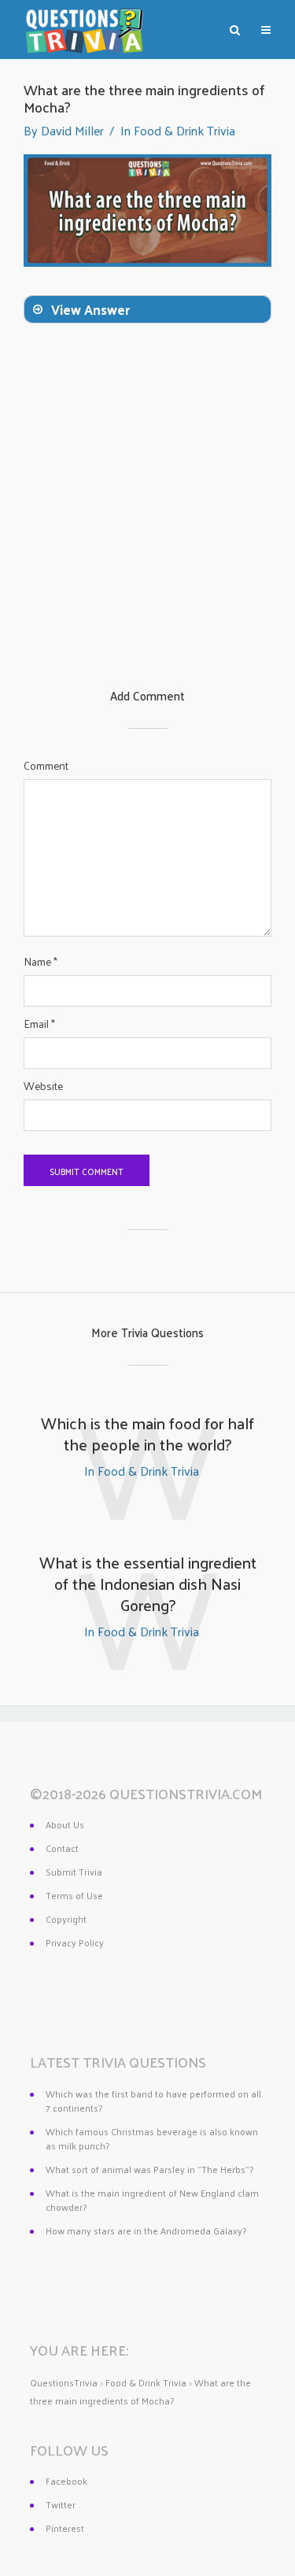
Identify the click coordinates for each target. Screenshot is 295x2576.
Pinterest (65, 2528)
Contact (62, 1848)
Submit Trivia (74, 1872)
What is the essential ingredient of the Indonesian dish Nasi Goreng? (148, 1584)
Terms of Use (74, 1895)
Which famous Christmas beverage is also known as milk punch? (152, 2138)
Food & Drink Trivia (184, 130)
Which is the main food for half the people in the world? (147, 1434)
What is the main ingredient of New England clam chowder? (152, 2200)
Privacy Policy (75, 1942)
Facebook (66, 2481)
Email (39, 1024)
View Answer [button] (90, 309)
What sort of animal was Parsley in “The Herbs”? (149, 2169)
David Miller (72, 130)
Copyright (66, 1919)
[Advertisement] (147, 531)
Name (41, 962)
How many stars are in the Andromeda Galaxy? (146, 2230)
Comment (46, 766)
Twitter (61, 2504)
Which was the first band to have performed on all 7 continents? (153, 2101)
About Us (65, 1824)
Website (43, 1086)
